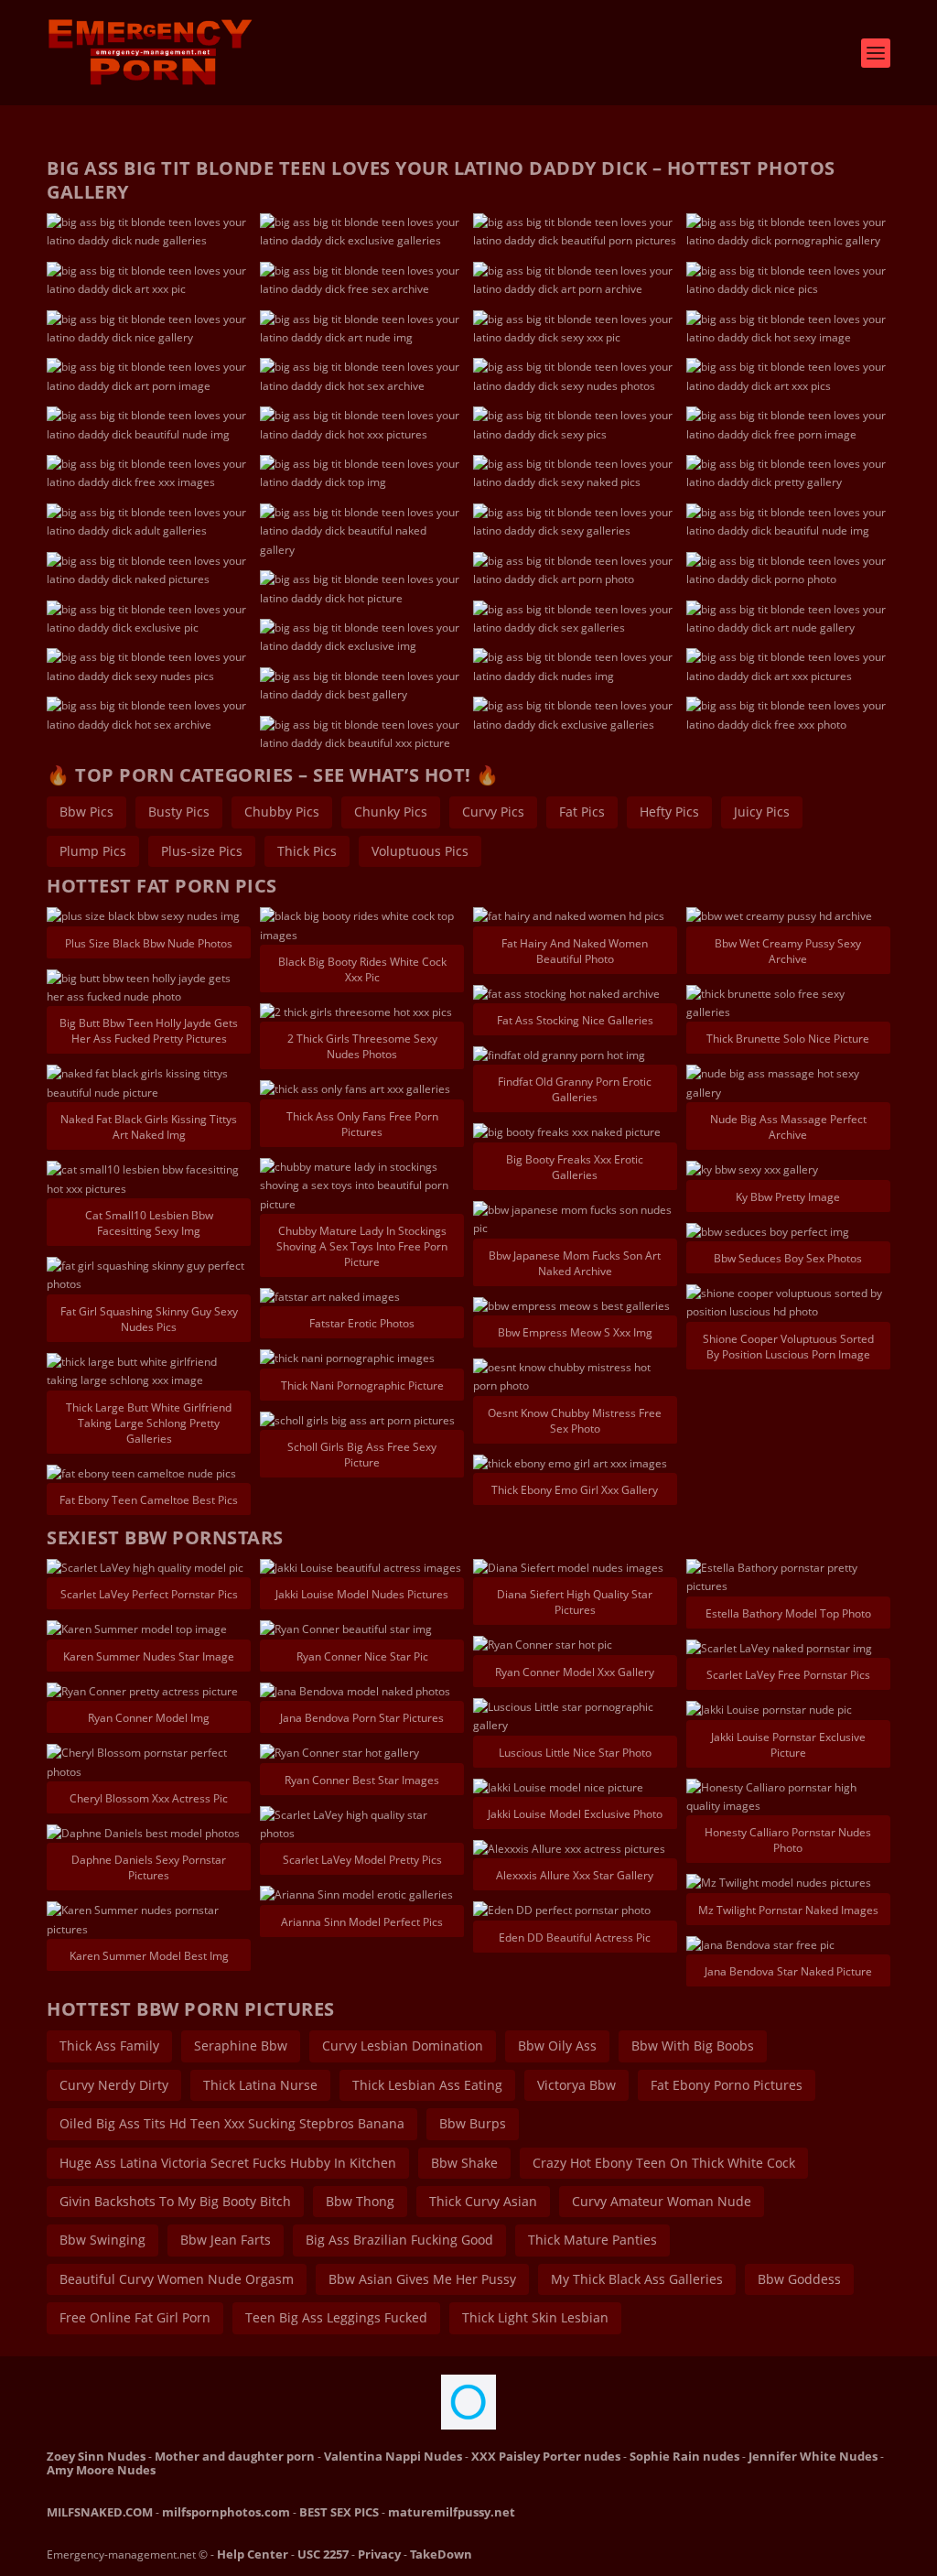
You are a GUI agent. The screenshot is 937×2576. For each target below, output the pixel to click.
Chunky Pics (391, 812)
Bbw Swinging (102, 2240)
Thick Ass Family (109, 2046)
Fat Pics (582, 812)
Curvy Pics (493, 812)
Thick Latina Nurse (260, 2085)
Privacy (379, 2554)
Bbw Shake (464, 2163)
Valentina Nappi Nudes (393, 2456)
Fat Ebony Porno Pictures (727, 2085)
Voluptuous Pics (420, 851)
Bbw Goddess (799, 2279)
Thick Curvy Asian (483, 2201)
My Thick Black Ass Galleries (637, 2279)
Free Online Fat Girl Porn (135, 2317)
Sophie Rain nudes (684, 2456)
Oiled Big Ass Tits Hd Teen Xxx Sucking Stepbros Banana (232, 2123)
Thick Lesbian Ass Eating (427, 2085)
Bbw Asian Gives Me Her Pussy (422, 2279)
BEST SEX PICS (339, 2512)
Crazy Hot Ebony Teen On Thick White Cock (664, 2163)
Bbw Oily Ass (557, 2046)
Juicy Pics (762, 812)
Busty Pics (179, 812)
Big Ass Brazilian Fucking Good (399, 2240)
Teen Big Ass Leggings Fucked (336, 2317)
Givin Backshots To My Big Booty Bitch (175, 2201)
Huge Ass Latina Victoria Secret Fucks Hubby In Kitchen (228, 2163)
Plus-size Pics (202, 851)
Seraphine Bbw (241, 2046)
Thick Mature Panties (592, 2240)
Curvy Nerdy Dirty (114, 2085)
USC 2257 (323, 2554)
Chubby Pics (282, 812)
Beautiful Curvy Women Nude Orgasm (177, 2279)
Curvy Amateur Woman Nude (662, 2201)
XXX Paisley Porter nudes (546, 2456)
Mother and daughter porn (235, 2456)
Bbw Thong (360, 2201)
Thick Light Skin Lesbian (535, 2317)
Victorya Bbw (576, 2085)
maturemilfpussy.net (452, 2512)
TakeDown (441, 2554)
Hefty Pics (669, 812)
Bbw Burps (473, 2123)
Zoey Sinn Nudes (96, 2456)
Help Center (253, 2554)
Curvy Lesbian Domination (403, 2046)
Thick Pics (307, 851)
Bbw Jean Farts (226, 2240)
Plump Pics (93, 851)
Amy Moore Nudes (101, 2470)
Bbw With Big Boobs (693, 2046)
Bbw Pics (86, 812)
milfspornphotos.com (226, 2512)
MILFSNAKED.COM (100, 2512)
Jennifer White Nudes (813, 2456)
